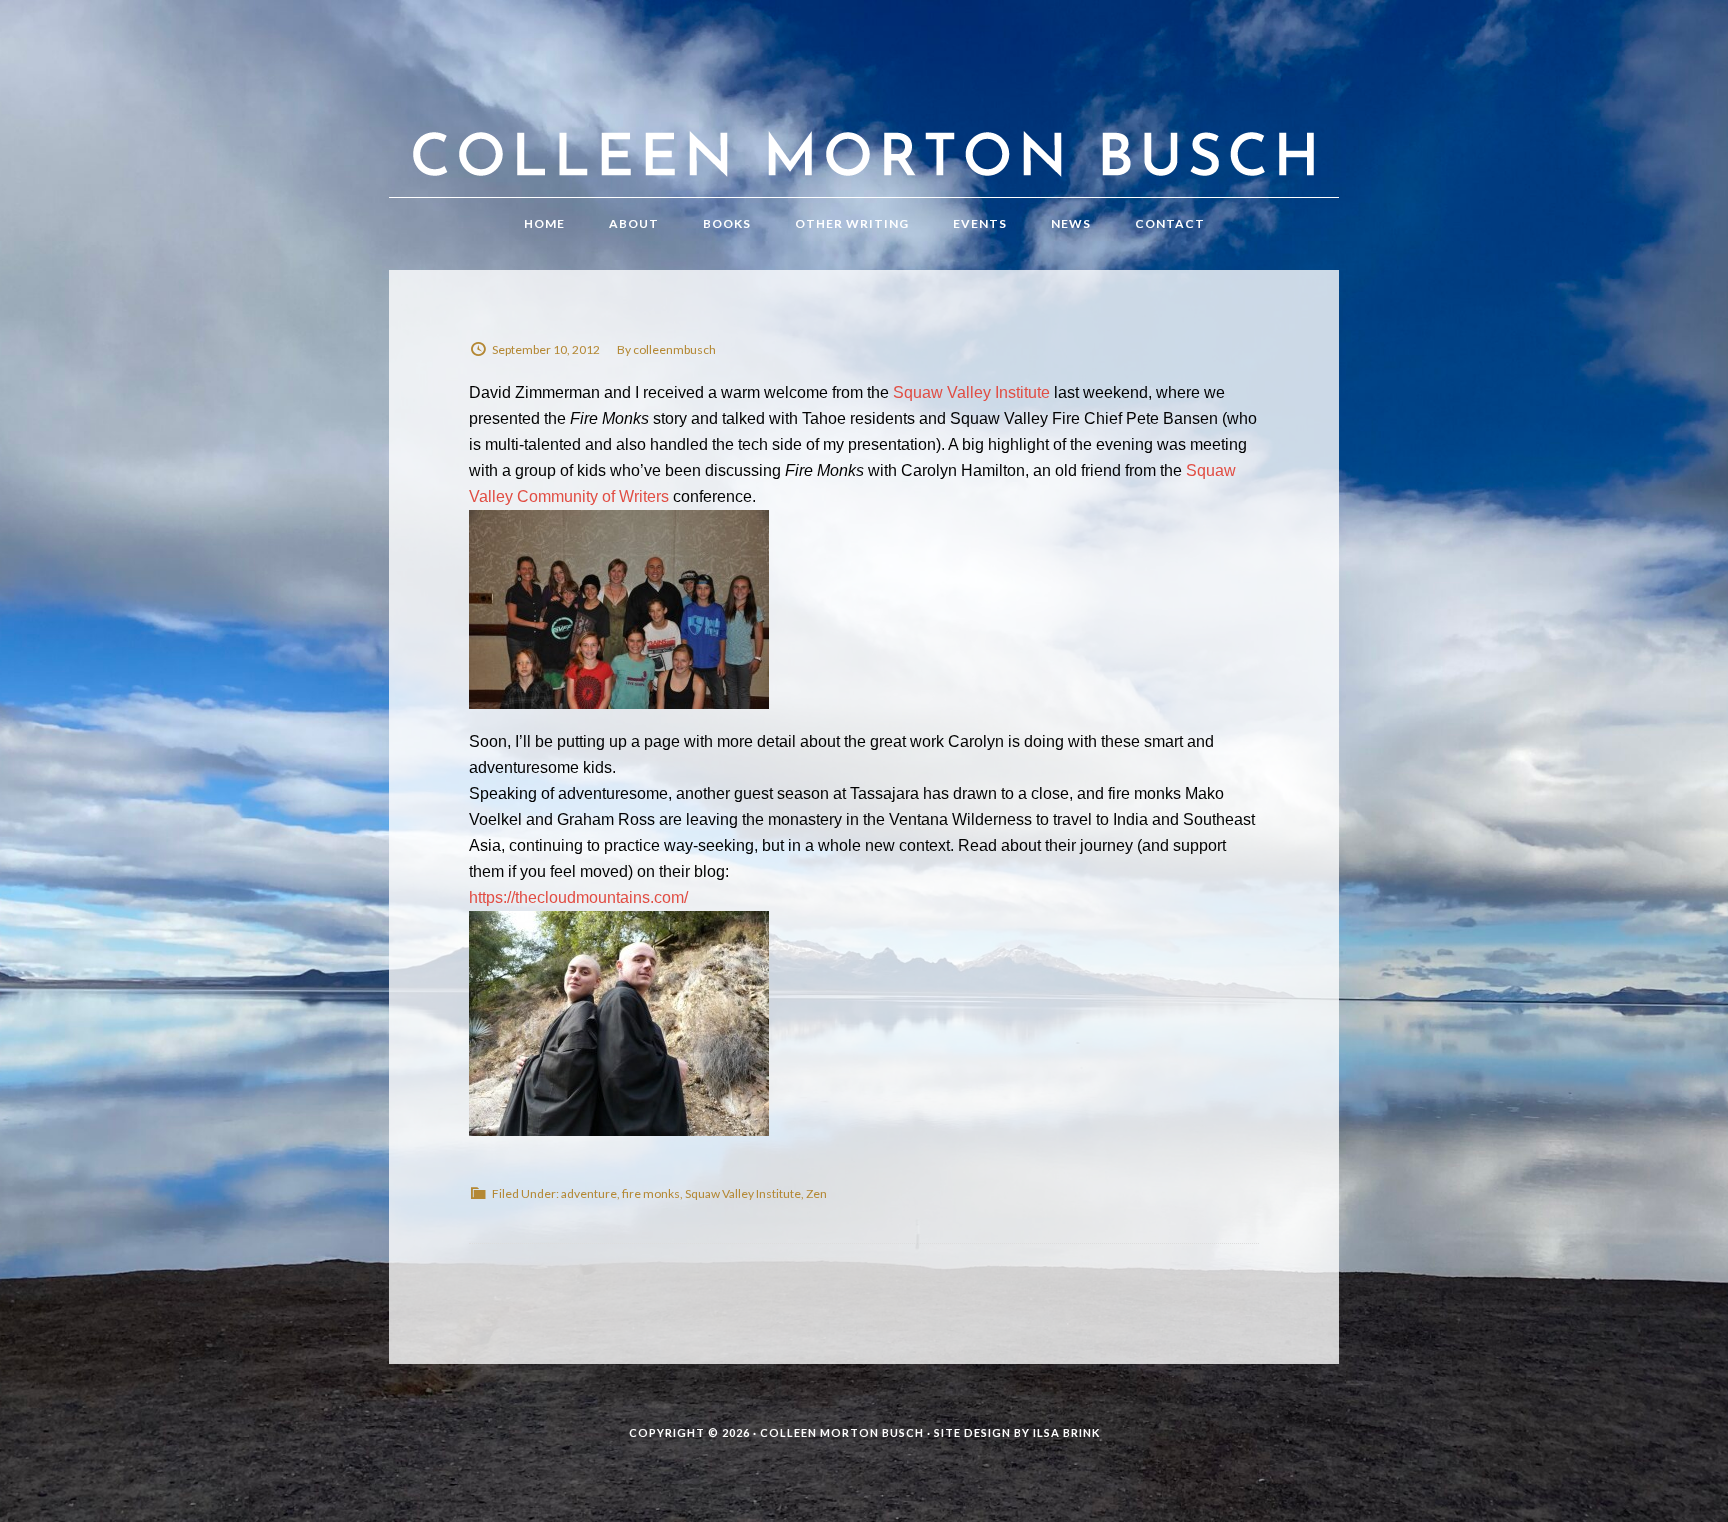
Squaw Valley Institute (971, 392)
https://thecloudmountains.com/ (578, 897)
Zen (816, 1193)
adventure (589, 1193)
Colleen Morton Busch (864, 118)
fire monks (651, 1193)
